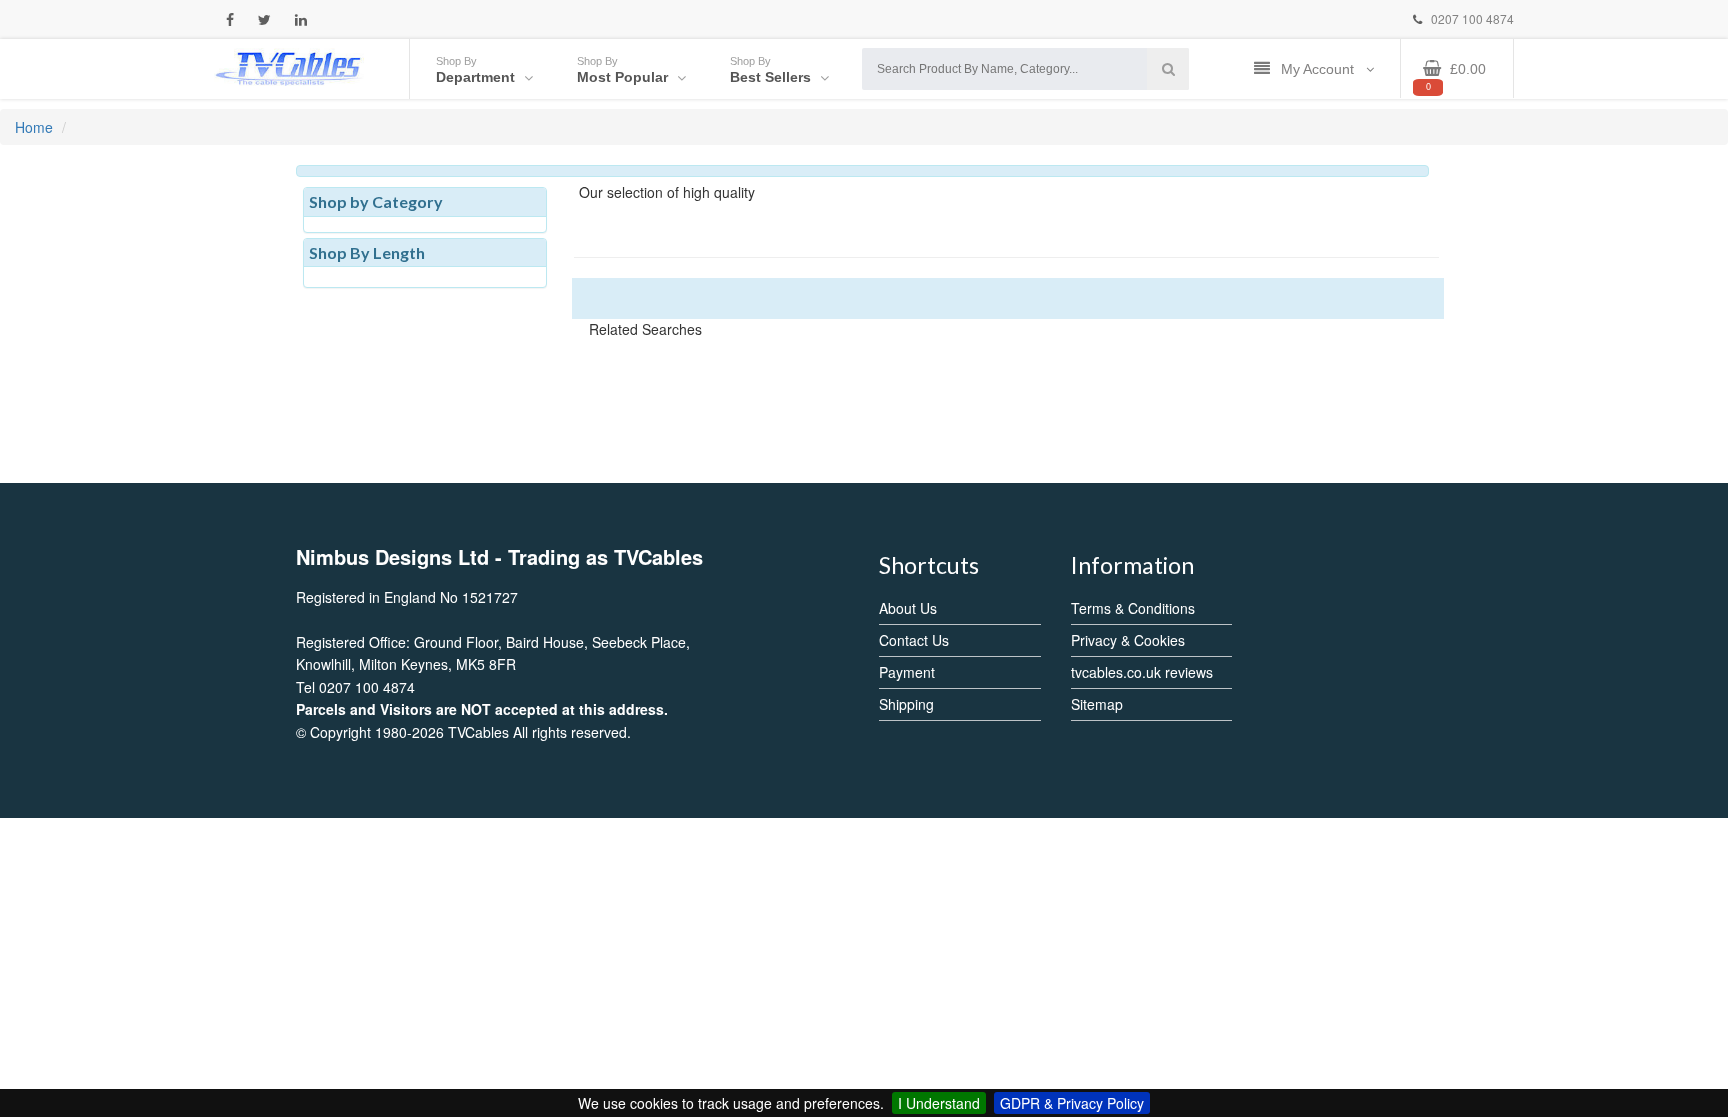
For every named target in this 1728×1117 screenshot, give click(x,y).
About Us (908, 608)
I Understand (939, 1103)
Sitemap (1097, 704)
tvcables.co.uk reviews (1142, 672)
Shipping (906, 704)
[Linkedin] (301, 19)
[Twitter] (264, 19)
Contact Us (914, 640)
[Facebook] (230, 19)
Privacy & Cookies (1128, 640)
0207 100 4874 (1471, 18)
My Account (1319, 69)
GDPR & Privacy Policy (1072, 1103)
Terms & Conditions (1133, 608)
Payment (907, 672)
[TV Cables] (289, 67)
